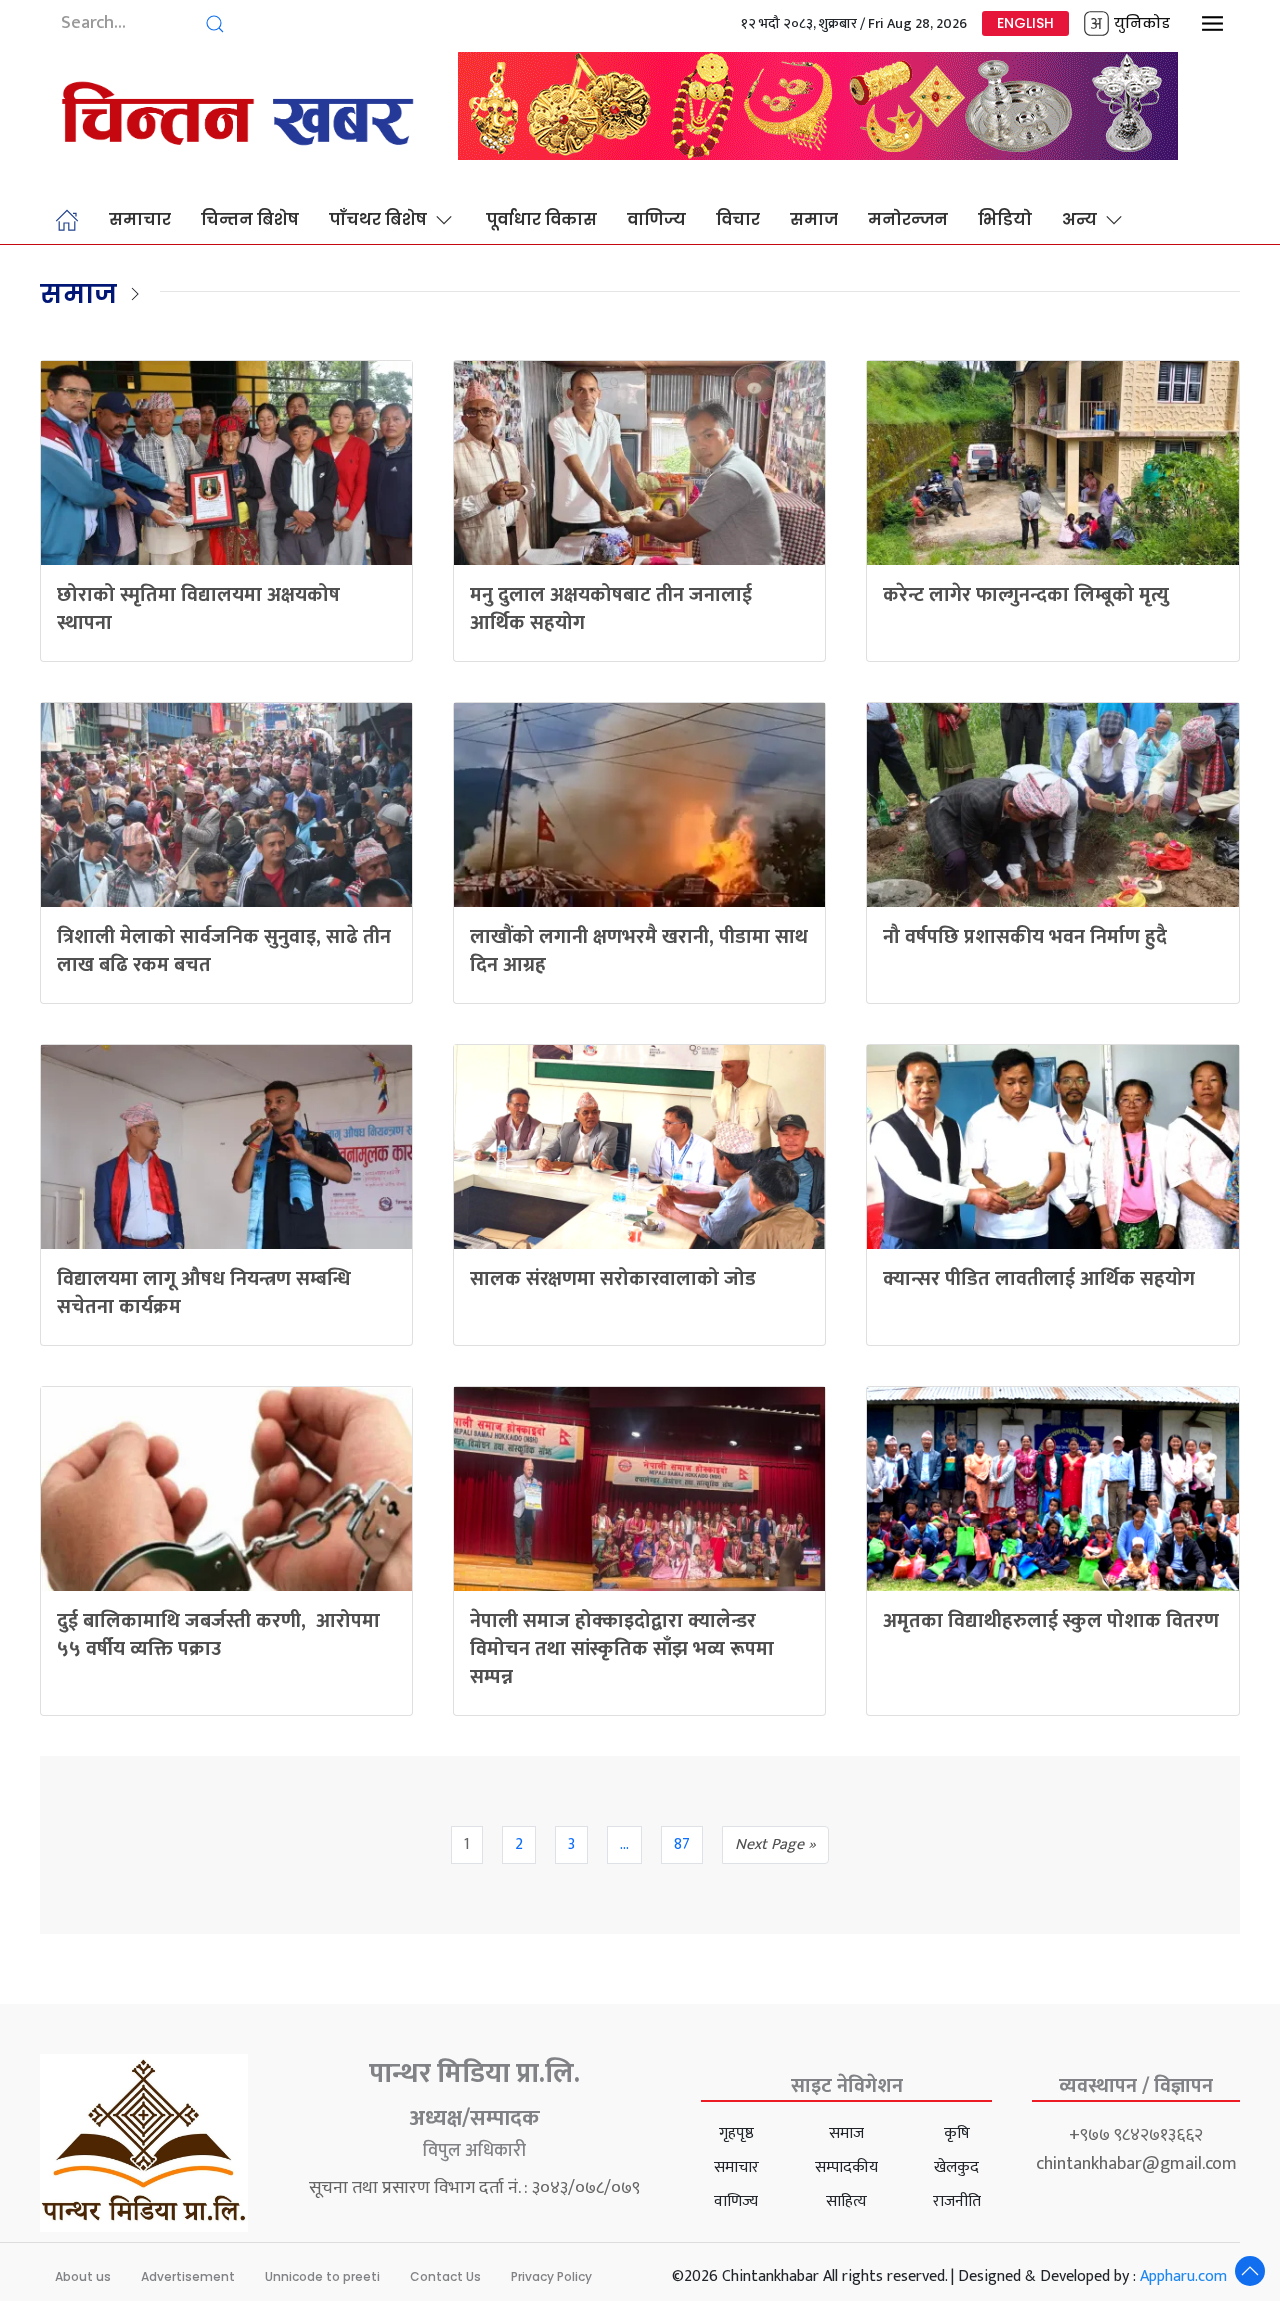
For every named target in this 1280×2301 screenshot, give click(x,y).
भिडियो (1005, 219)
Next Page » (775, 1844)
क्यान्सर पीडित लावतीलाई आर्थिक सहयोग (1039, 1279)
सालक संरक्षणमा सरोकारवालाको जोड (613, 1279)
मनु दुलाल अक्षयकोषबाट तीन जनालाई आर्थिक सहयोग (611, 609)
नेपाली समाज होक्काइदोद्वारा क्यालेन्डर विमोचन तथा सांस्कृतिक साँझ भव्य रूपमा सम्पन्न (622, 1649)
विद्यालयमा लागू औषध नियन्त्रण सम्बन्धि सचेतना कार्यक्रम (204, 1293)
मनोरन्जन (908, 219)
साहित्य (846, 2201)
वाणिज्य (656, 219)
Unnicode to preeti (322, 2276)
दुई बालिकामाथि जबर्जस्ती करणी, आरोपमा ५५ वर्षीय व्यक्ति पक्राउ (218, 1635)
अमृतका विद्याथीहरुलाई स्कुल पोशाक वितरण (1051, 1621)
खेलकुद (956, 2167)
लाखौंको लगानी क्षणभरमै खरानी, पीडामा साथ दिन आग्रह (639, 951)
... (624, 1844)
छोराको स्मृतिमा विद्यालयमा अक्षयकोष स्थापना (198, 609)
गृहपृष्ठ (736, 2133)
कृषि (957, 2133)
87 (682, 1844)
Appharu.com (1183, 2276)
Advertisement (188, 2276)
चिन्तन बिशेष (250, 219)
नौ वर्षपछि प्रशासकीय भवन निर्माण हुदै (1025, 937)
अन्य (1079, 219)
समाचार (140, 219)
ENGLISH (1025, 23)
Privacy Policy (551, 2276)
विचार (738, 219)
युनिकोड (1142, 23)
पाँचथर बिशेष (378, 219)
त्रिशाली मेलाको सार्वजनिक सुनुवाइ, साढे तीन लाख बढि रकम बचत (224, 951)
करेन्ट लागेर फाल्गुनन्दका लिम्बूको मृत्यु (1026, 595)
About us (83, 2276)
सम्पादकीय (846, 2167)
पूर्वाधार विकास (541, 219)
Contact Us (445, 2276)
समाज (814, 219)
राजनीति (957, 2201)
